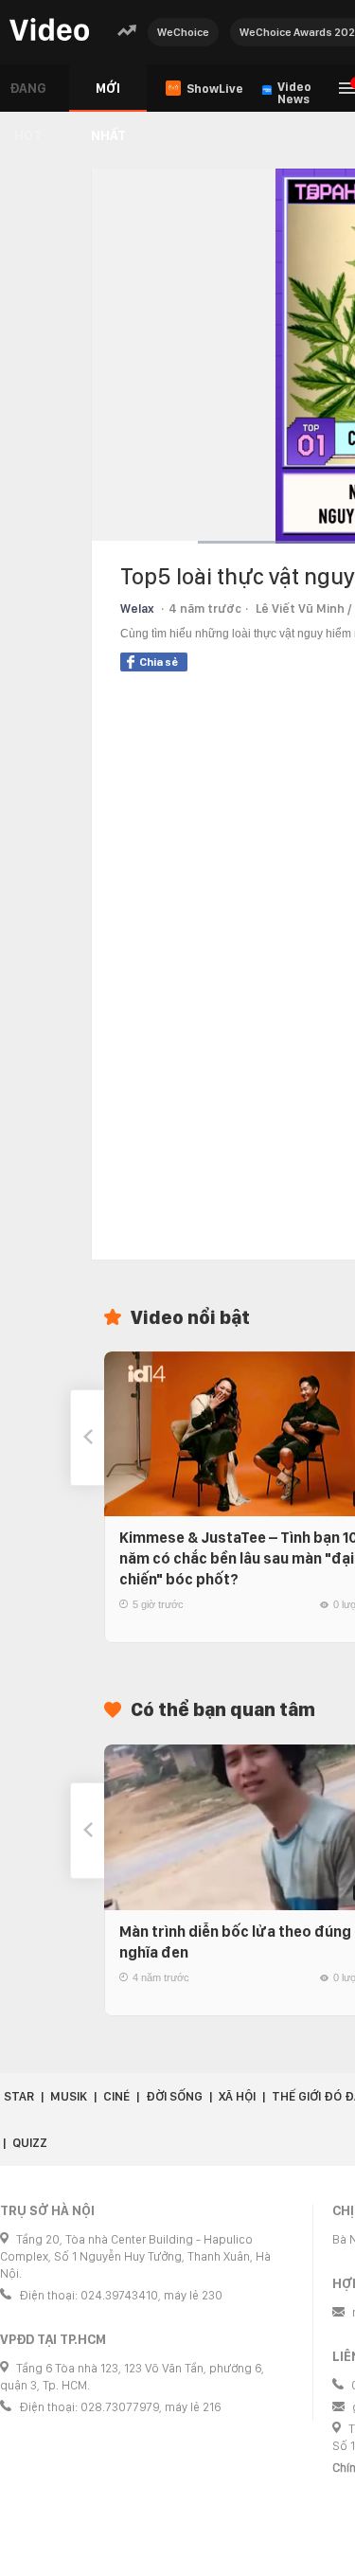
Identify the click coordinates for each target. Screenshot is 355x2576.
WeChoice (183, 32)
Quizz (30, 2143)
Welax (137, 608)
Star (19, 2096)
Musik (69, 2096)
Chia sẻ (159, 662)
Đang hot (28, 96)
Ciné (116, 2096)
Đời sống (174, 2096)
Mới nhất (108, 96)
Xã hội (237, 2096)
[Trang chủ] (49, 31)
